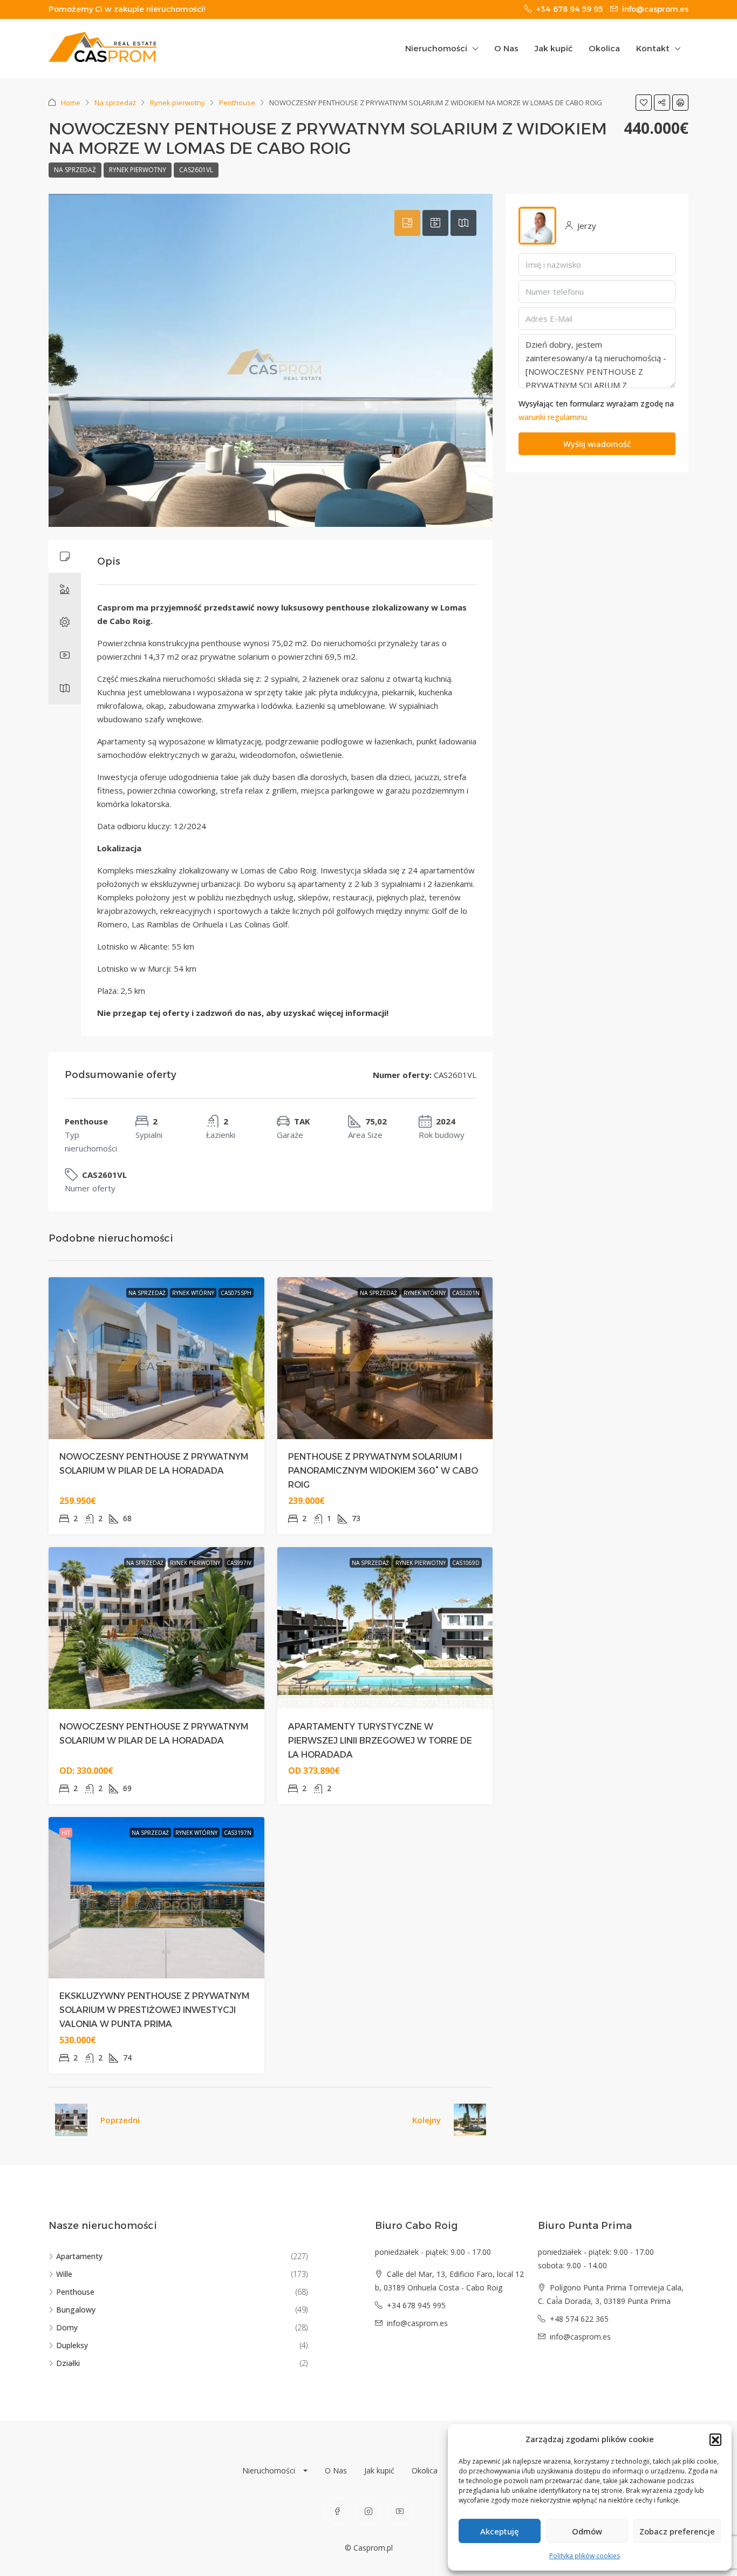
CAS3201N (466, 1293)
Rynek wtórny (193, 1293)
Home (71, 103)
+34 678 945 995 (416, 2305)
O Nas (506, 48)
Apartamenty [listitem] (79, 2256)
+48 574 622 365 (579, 2319)
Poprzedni (120, 2120)
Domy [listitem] (67, 2327)
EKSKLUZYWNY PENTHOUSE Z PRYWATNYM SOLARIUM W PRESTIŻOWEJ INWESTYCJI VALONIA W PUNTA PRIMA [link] (154, 2010)
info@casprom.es (417, 2323)
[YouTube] (400, 2511)
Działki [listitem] (68, 2363)
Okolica (604, 48)
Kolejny (426, 2120)
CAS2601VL (196, 170)
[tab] (407, 223)
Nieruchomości (436, 48)
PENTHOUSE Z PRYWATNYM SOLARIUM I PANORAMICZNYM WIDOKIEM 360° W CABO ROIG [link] (383, 1471)
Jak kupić (554, 48)
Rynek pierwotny (178, 103)
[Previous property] (71, 2120)
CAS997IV (239, 1563)
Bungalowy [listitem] (76, 2310)
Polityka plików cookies (585, 2556)
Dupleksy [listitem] (72, 2345)
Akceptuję (500, 2531)
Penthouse (237, 103)
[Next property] (470, 2120)
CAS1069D (466, 1563)
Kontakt (653, 48)
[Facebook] (337, 2511)
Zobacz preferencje (677, 2531)
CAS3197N (238, 1833)
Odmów (587, 2531)
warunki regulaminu (553, 417)
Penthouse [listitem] (75, 2292)
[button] (715, 2439)
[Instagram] (368, 2511)
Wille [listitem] (64, 2274)
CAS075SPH (236, 1293)
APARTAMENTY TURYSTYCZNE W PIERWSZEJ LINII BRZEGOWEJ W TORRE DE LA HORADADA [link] (380, 1741)
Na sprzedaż (115, 103)
